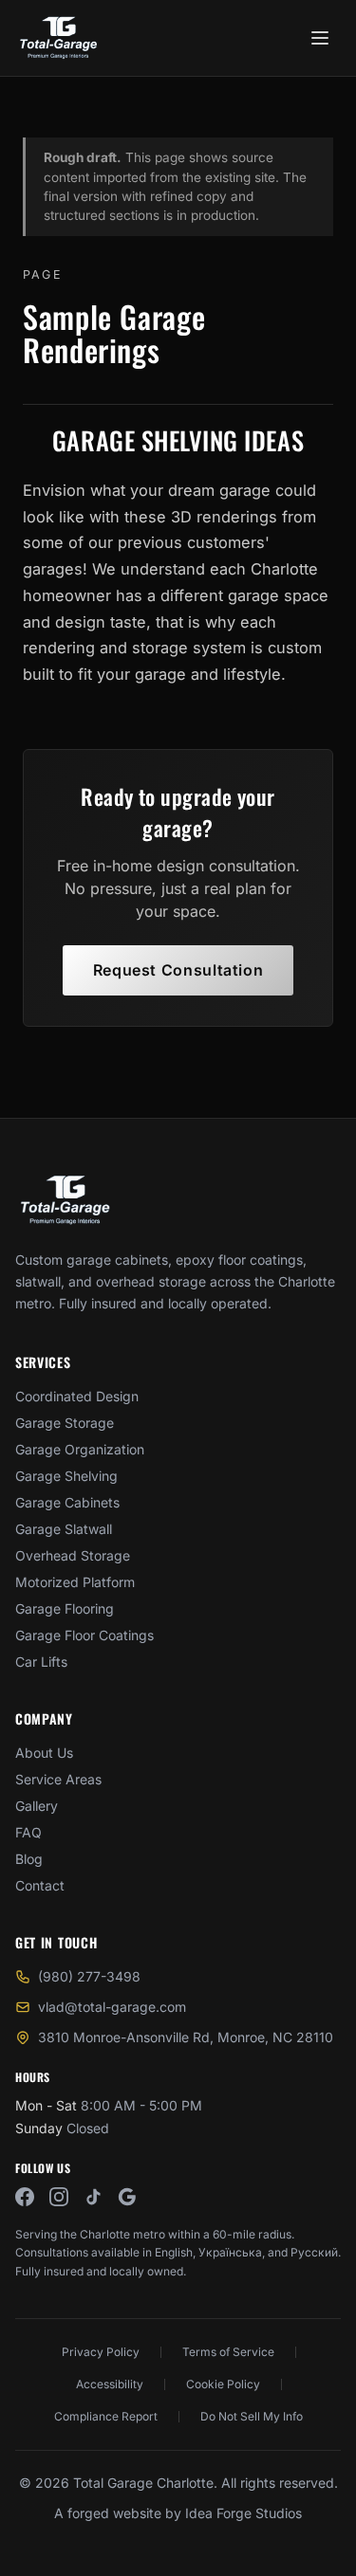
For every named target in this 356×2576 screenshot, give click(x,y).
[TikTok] (93, 2197)
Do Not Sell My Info (252, 2416)
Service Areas (58, 1779)
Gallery (37, 1806)
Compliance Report (106, 2416)
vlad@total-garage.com (112, 2007)
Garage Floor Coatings (84, 1635)
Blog (29, 1859)
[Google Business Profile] (127, 2197)
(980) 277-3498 (89, 1976)
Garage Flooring (65, 1608)
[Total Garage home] (65, 1200)
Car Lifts (41, 1662)
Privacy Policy (101, 2352)
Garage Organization (80, 1449)
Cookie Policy (223, 2384)
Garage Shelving (66, 1476)
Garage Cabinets (67, 1502)
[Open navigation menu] (320, 38)
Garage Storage (65, 1423)
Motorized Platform (75, 1582)
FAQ (28, 1832)
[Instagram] (59, 2197)
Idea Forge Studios (244, 2513)
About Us (44, 1753)
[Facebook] (25, 2197)
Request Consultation (178, 970)
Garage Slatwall (64, 1529)
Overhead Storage (73, 1555)
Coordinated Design (77, 1396)
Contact (40, 1885)
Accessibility (110, 2384)
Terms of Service (228, 2352)
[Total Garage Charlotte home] (58, 38)
